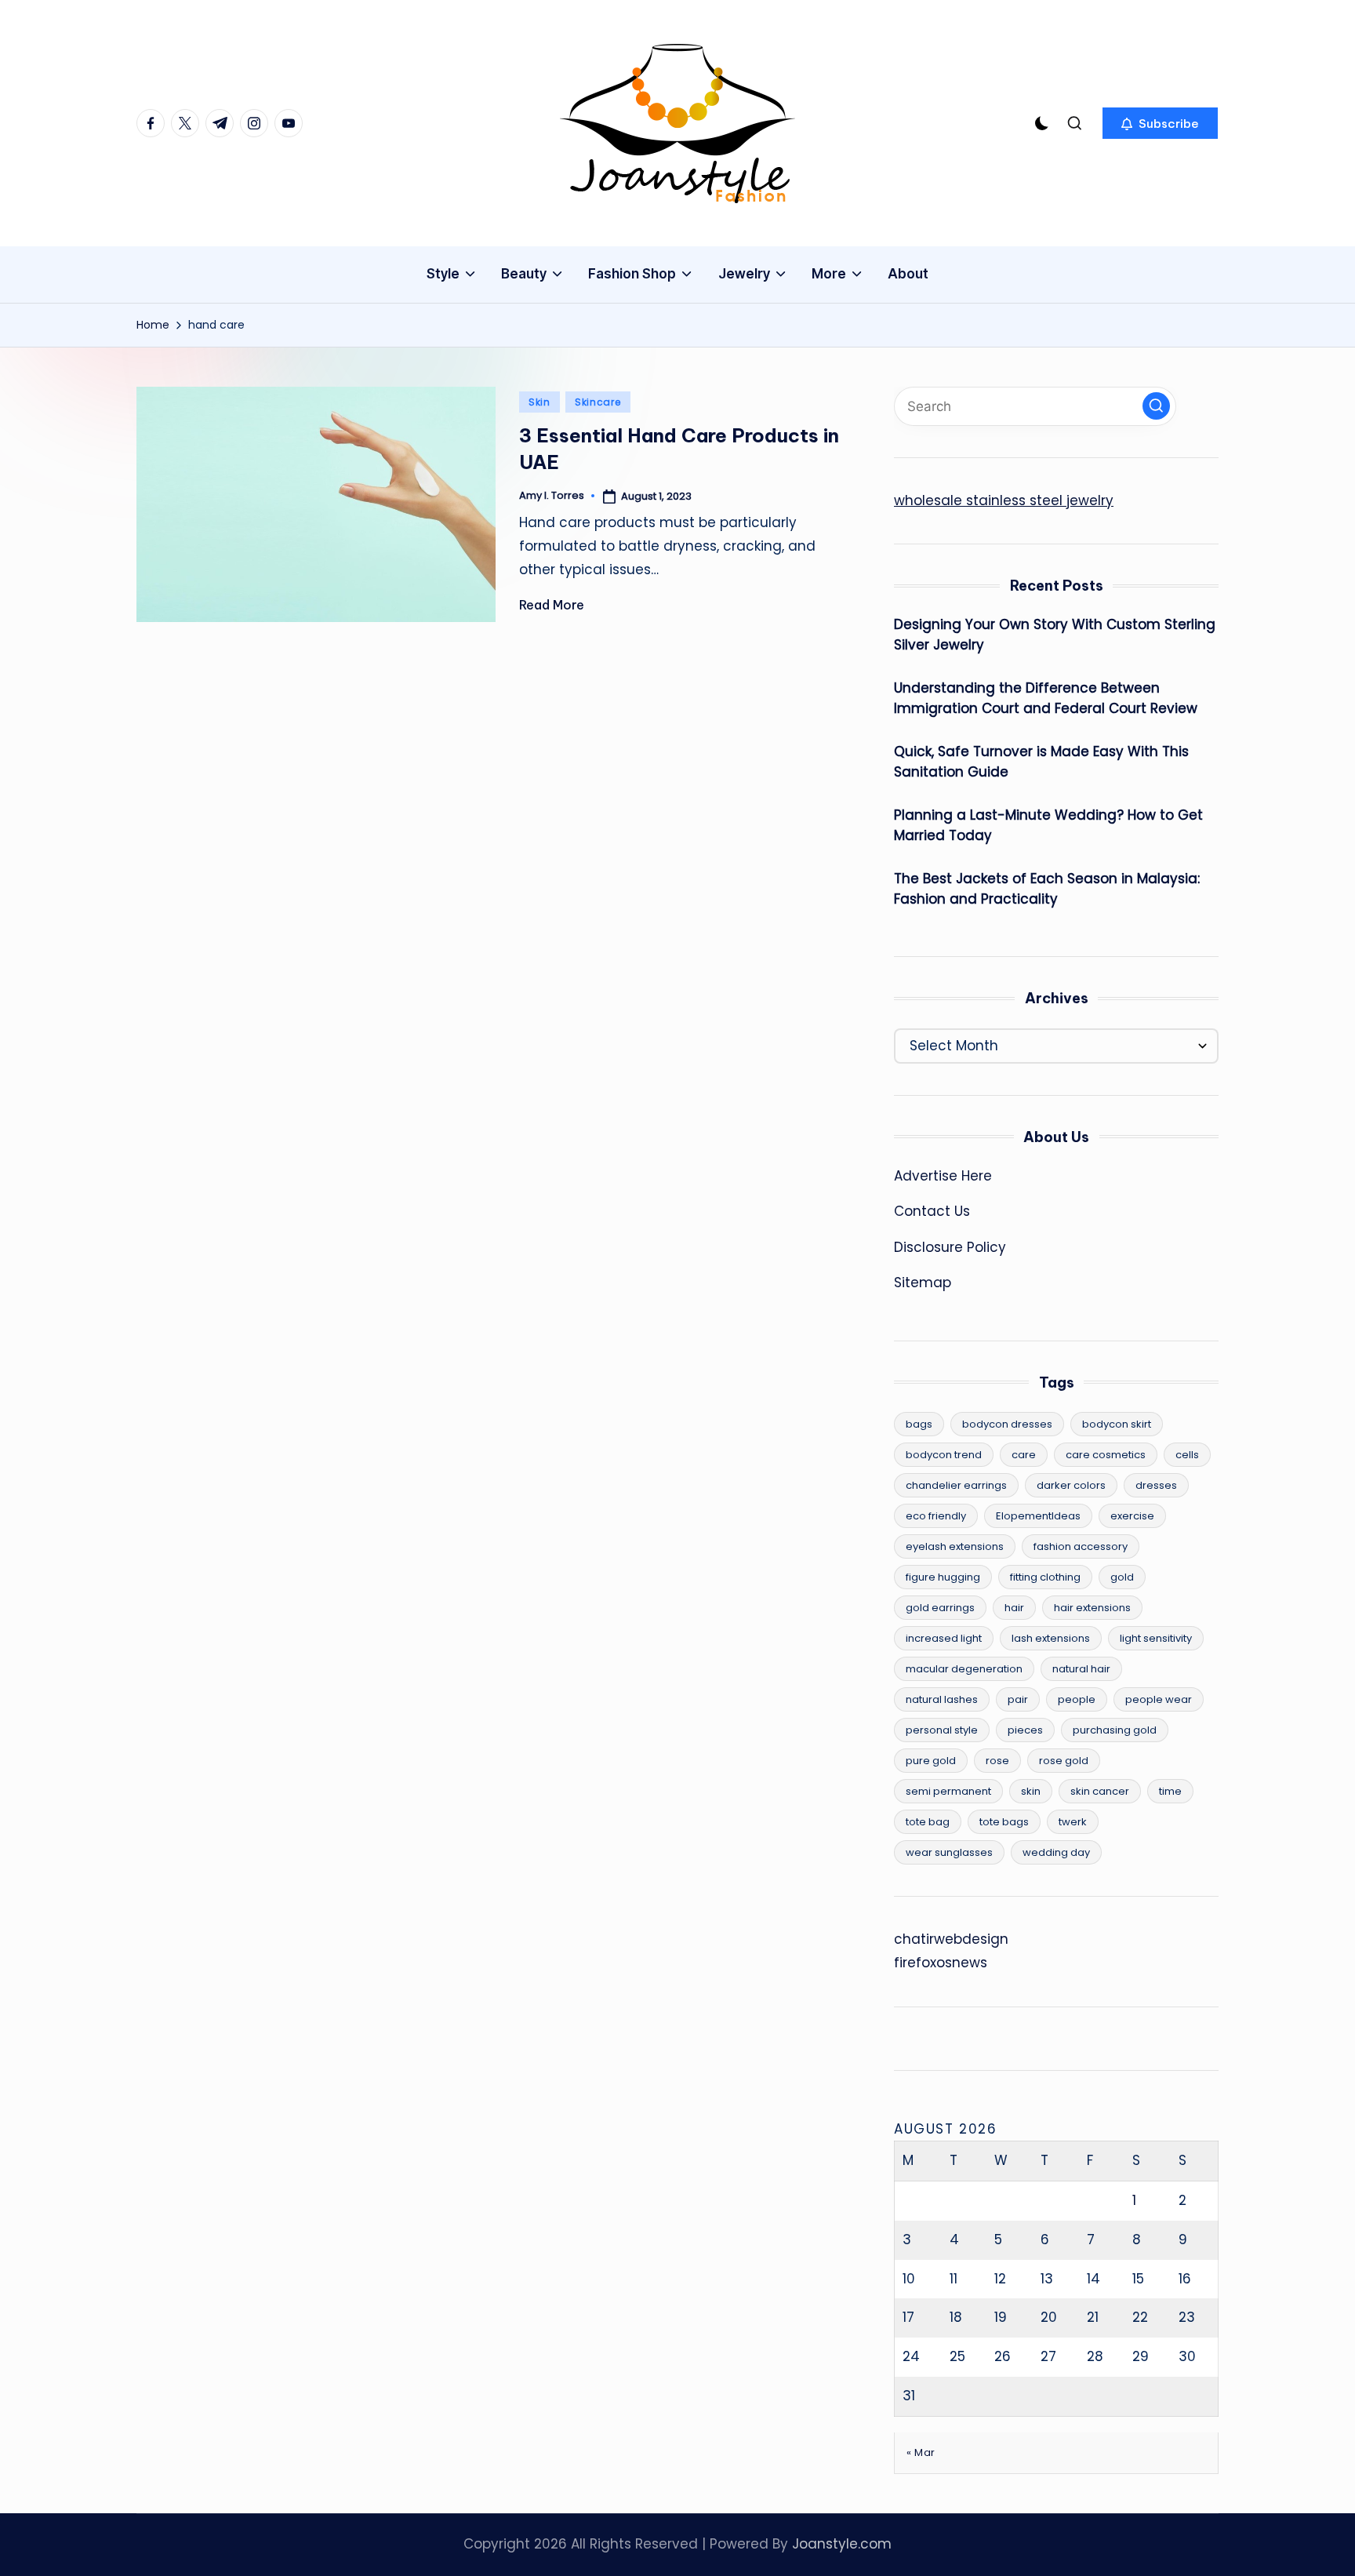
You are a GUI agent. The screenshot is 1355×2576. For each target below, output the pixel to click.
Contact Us (932, 1211)
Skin (539, 402)
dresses (1156, 1485)
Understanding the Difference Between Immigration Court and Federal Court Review (1046, 698)
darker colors (1071, 1485)
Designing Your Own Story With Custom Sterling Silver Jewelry (1055, 635)
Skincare (598, 402)
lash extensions (1051, 1638)
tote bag (928, 1822)
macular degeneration (964, 1669)
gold (1122, 1577)
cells (1187, 1455)
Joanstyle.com (842, 2544)
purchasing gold (1115, 1730)
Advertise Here (943, 1176)
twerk (1073, 1822)
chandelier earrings (956, 1485)
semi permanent (948, 1791)
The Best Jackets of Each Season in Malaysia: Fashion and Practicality (1047, 889)
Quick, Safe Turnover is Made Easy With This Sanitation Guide (1041, 762)
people (1077, 1699)
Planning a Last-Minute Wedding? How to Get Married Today (1048, 825)
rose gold (1064, 1761)
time (1170, 1791)
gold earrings (940, 1608)
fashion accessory (1081, 1546)
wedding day (1056, 1852)
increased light (944, 1638)
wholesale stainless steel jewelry (1004, 500)
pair (1018, 1699)
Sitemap (923, 1283)
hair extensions (1092, 1608)
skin (1031, 1791)
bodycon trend (944, 1455)
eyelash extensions (955, 1546)
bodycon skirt (1117, 1424)
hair (1014, 1608)
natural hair (1081, 1669)
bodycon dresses (1007, 1424)
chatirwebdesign (951, 1939)
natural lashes (942, 1699)
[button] (1160, 123)
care (1024, 1455)
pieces (1025, 1730)
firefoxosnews (941, 1963)
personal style (942, 1730)
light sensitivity (1156, 1638)
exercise (1132, 1516)
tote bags (1004, 1822)
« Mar (921, 2452)
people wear (1159, 1699)
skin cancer (1100, 1791)
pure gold (931, 1761)
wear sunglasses (949, 1852)
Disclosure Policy (950, 1247)
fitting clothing (1045, 1577)
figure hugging (943, 1577)
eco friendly (936, 1516)
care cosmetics (1106, 1455)
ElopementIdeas (1038, 1516)
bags (919, 1424)
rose (997, 1761)
